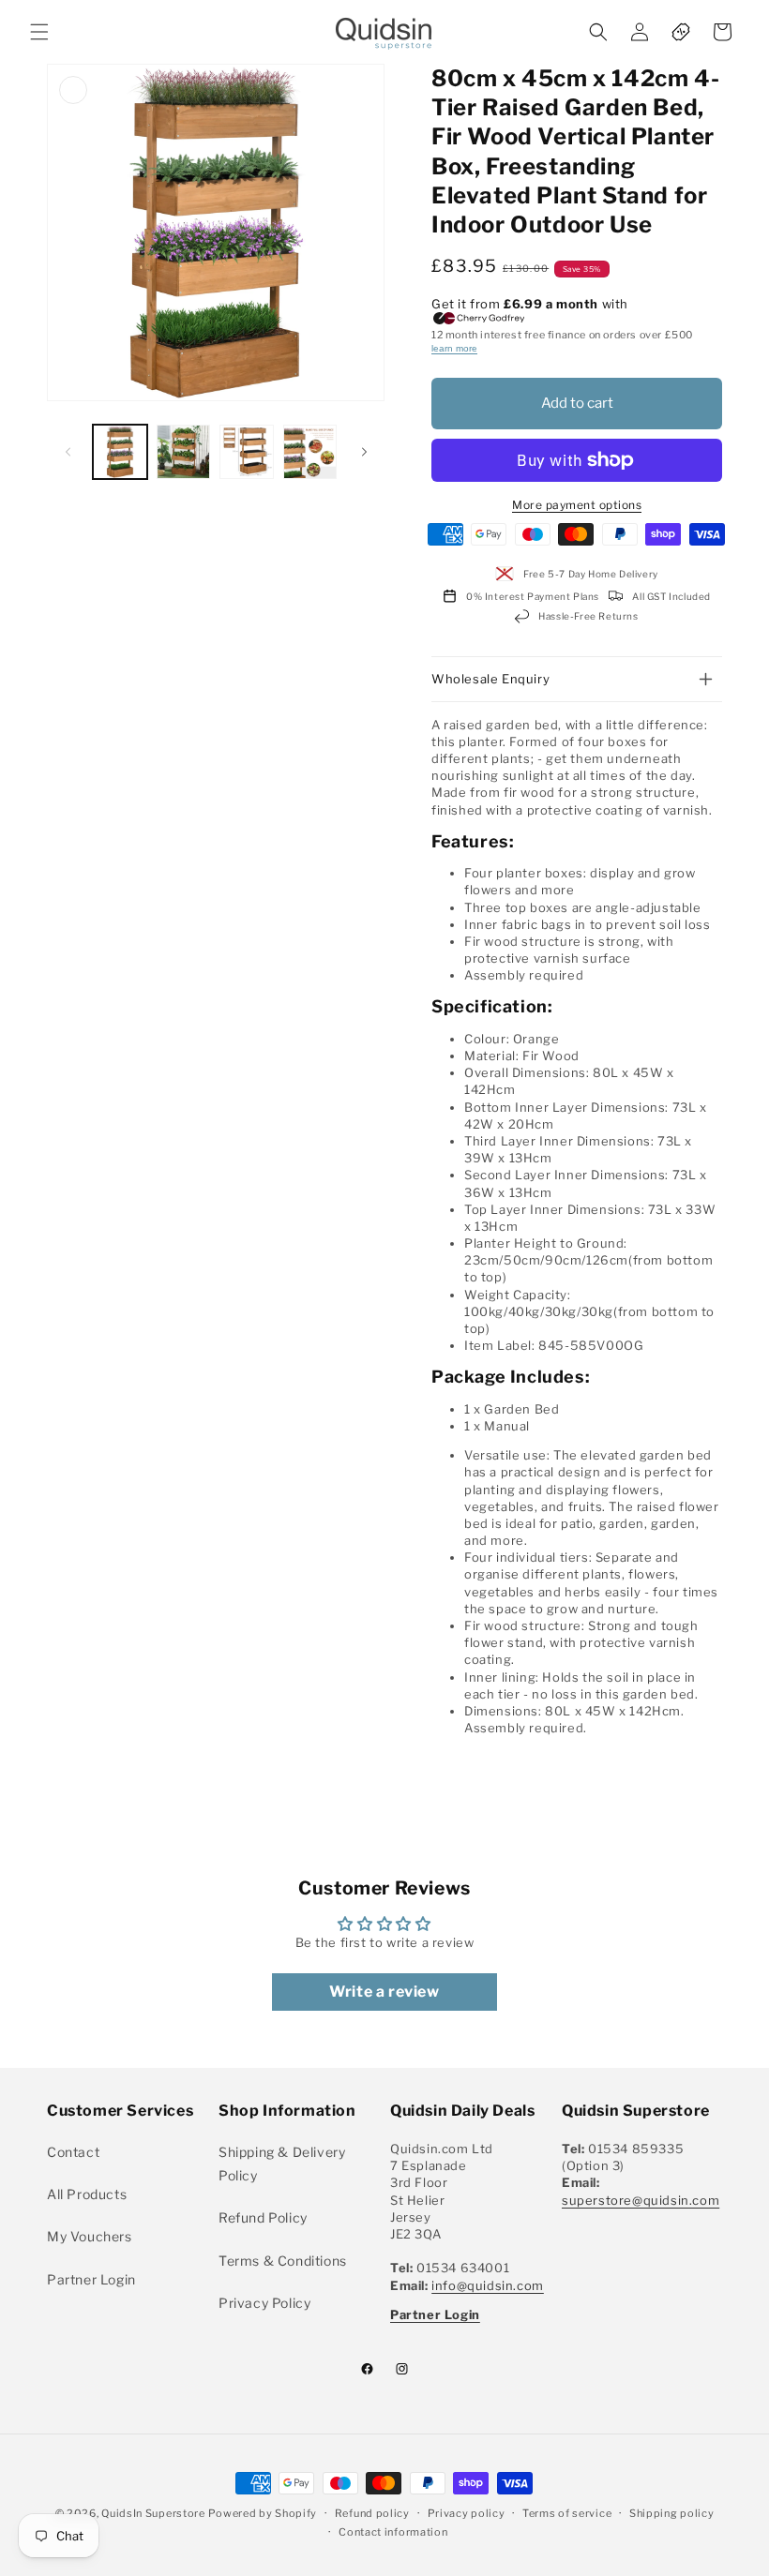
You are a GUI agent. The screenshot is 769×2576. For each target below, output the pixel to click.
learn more (454, 348)
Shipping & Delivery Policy (282, 2164)
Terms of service (567, 2513)
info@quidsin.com (488, 2285)
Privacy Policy (264, 2303)
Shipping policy (672, 2513)
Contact (73, 2152)
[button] (39, 32)
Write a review (384, 1992)
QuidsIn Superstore (153, 2513)
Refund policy (372, 2513)
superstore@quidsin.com (641, 2200)
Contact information (393, 2532)
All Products (87, 2194)
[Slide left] (68, 452)
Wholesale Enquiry (490, 679)
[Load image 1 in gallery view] (120, 452)
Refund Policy (263, 2217)
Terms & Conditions (283, 2261)
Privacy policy (467, 2513)
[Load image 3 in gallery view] (247, 452)
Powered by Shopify (263, 2513)
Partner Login (91, 2279)
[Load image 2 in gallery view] (184, 452)
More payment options (577, 505)
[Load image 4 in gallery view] (310, 452)
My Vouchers (90, 2236)
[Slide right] (364, 452)
